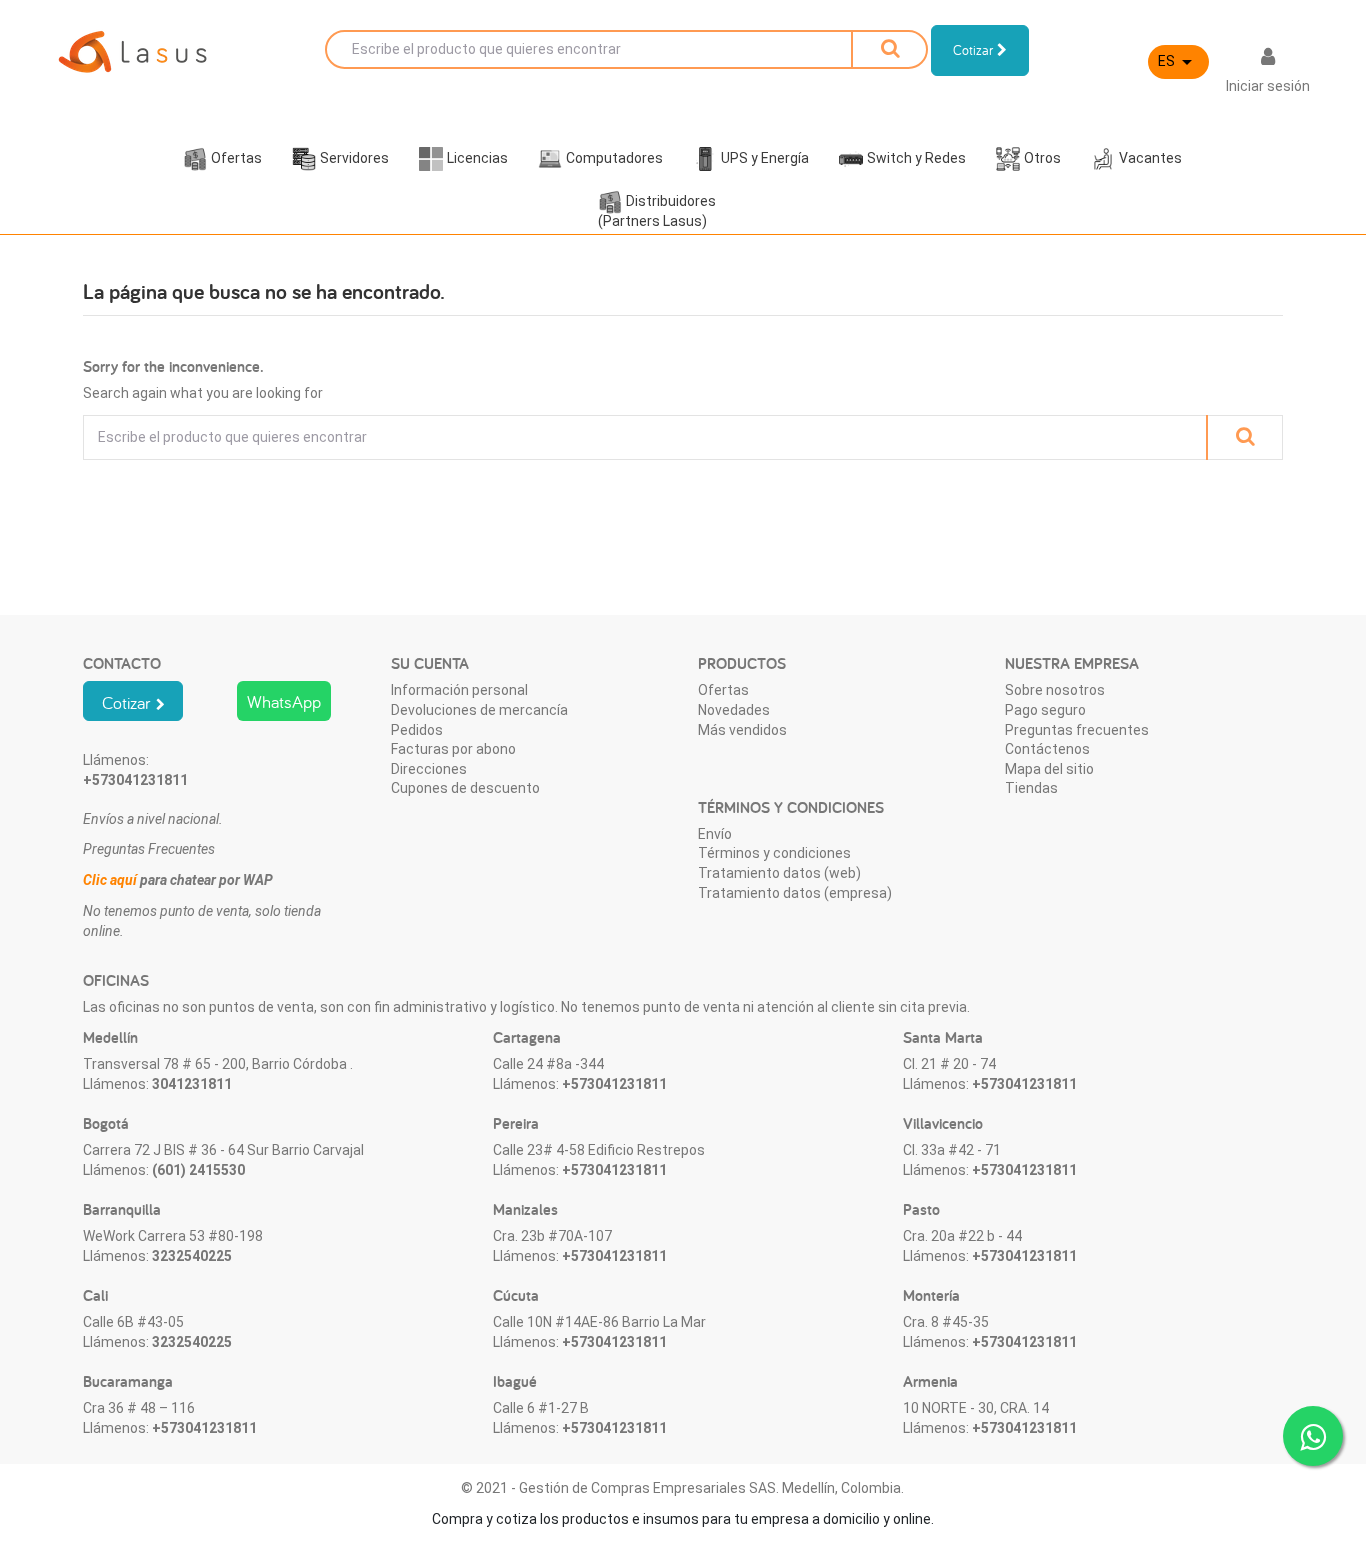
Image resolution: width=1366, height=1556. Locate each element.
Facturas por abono (453, 749)
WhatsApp (284, 701)
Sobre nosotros (1055, 690)
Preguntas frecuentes (1077, 730)
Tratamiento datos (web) (779, 873)
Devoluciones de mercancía (479, 710)
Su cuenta (430, 663)
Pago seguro (1045, 710)
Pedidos (417, 730)
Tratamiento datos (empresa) (795, 893)
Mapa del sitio (1049, 769)
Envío (715, 834)
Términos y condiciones (774, 853)
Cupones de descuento (465, 788)
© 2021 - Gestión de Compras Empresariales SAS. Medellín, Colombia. (682, 1488)
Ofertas (723, 690)
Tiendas (1031, 788)
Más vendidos (742, 730)
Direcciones (429, 769)
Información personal (459, 690)
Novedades (734, 710)
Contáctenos (1047, 749)
